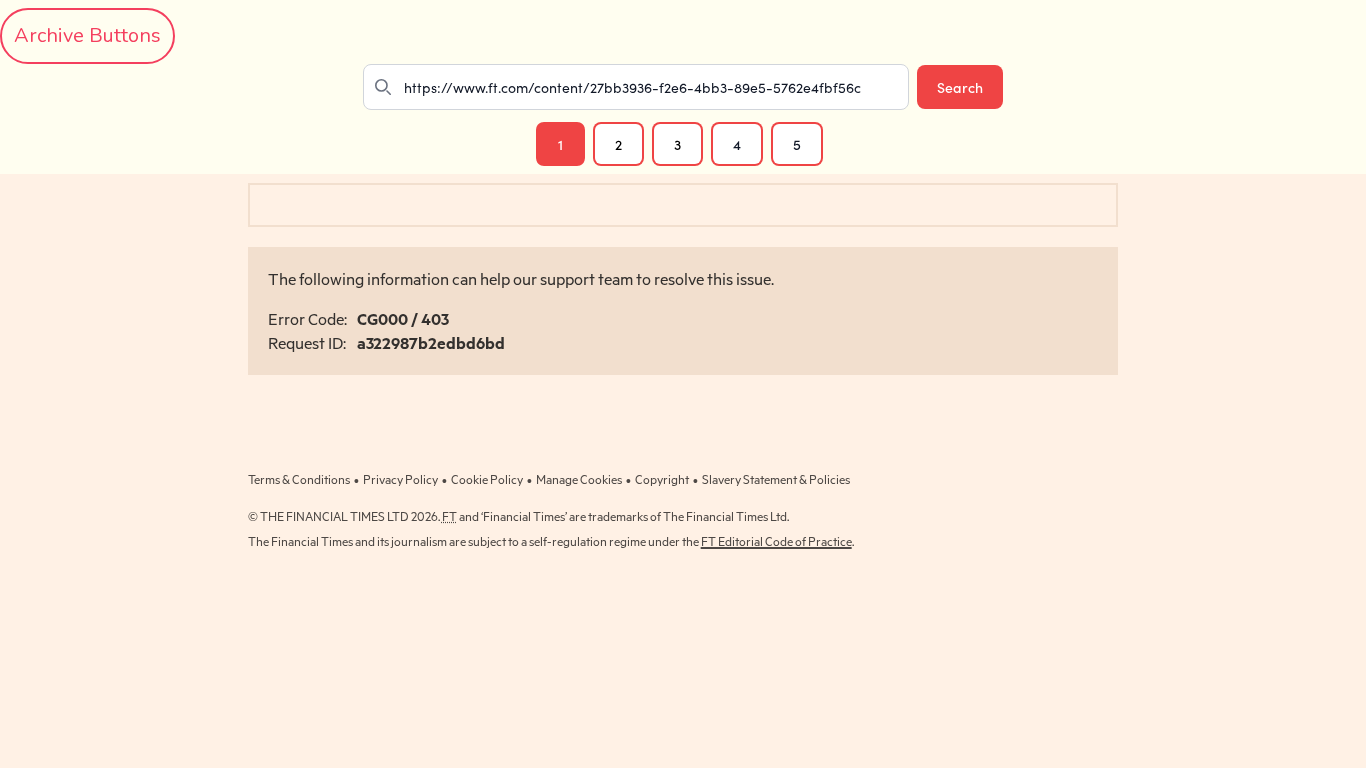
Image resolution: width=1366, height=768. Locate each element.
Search (960, 87)
